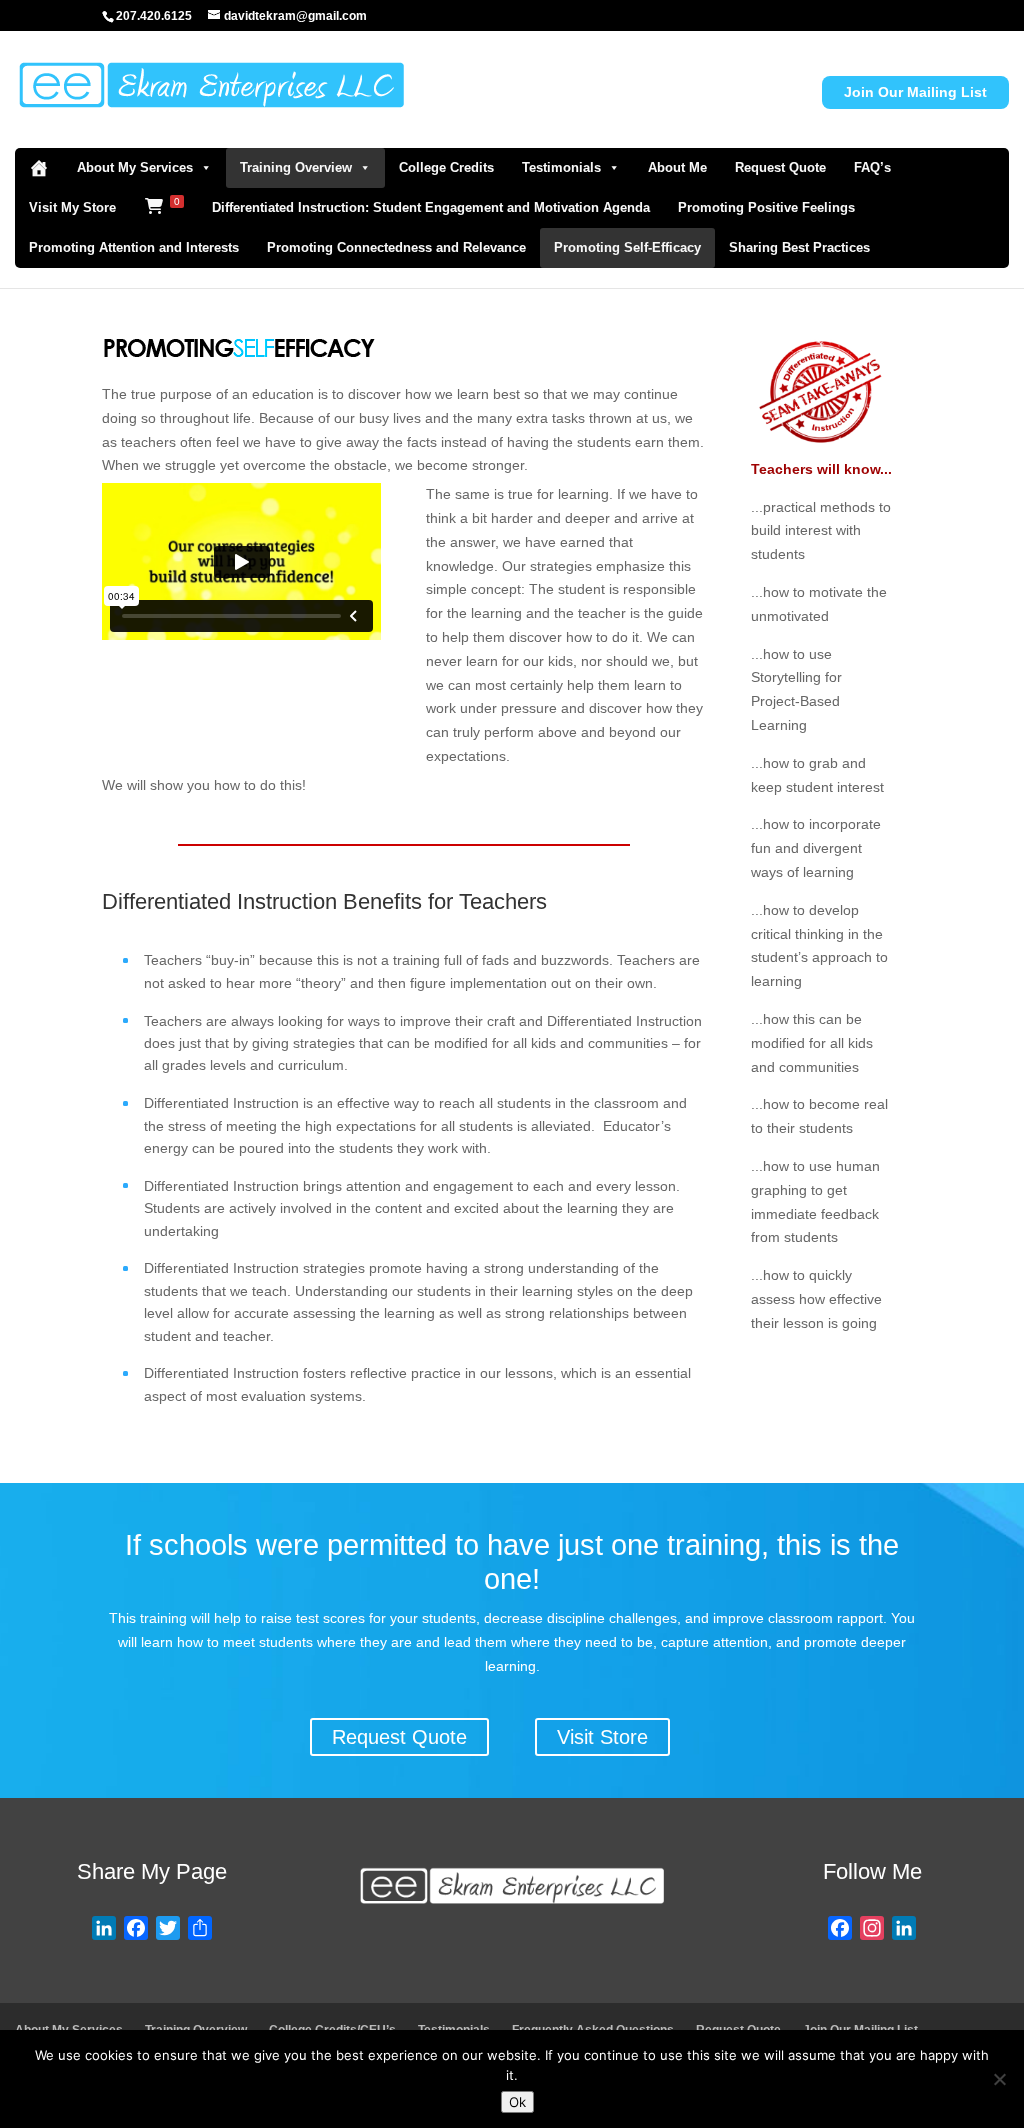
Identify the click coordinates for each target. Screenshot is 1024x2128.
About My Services (135, 167)
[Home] (39, 168)
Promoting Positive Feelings (766, 207)
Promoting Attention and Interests (134, 247)
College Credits (446, 167)
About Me (677, 167)
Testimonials (561, 167)
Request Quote (780, 167)
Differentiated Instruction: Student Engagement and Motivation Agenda (431, 207)
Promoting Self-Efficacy (627, 247)
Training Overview (296, 167)
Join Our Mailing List (915, 92)
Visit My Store (72, 207)
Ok (517, 2102)
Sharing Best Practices (799, 247)
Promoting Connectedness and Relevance (396, 247)
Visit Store (602, 1737)
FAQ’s (872, 167)
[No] (999, 2079)
